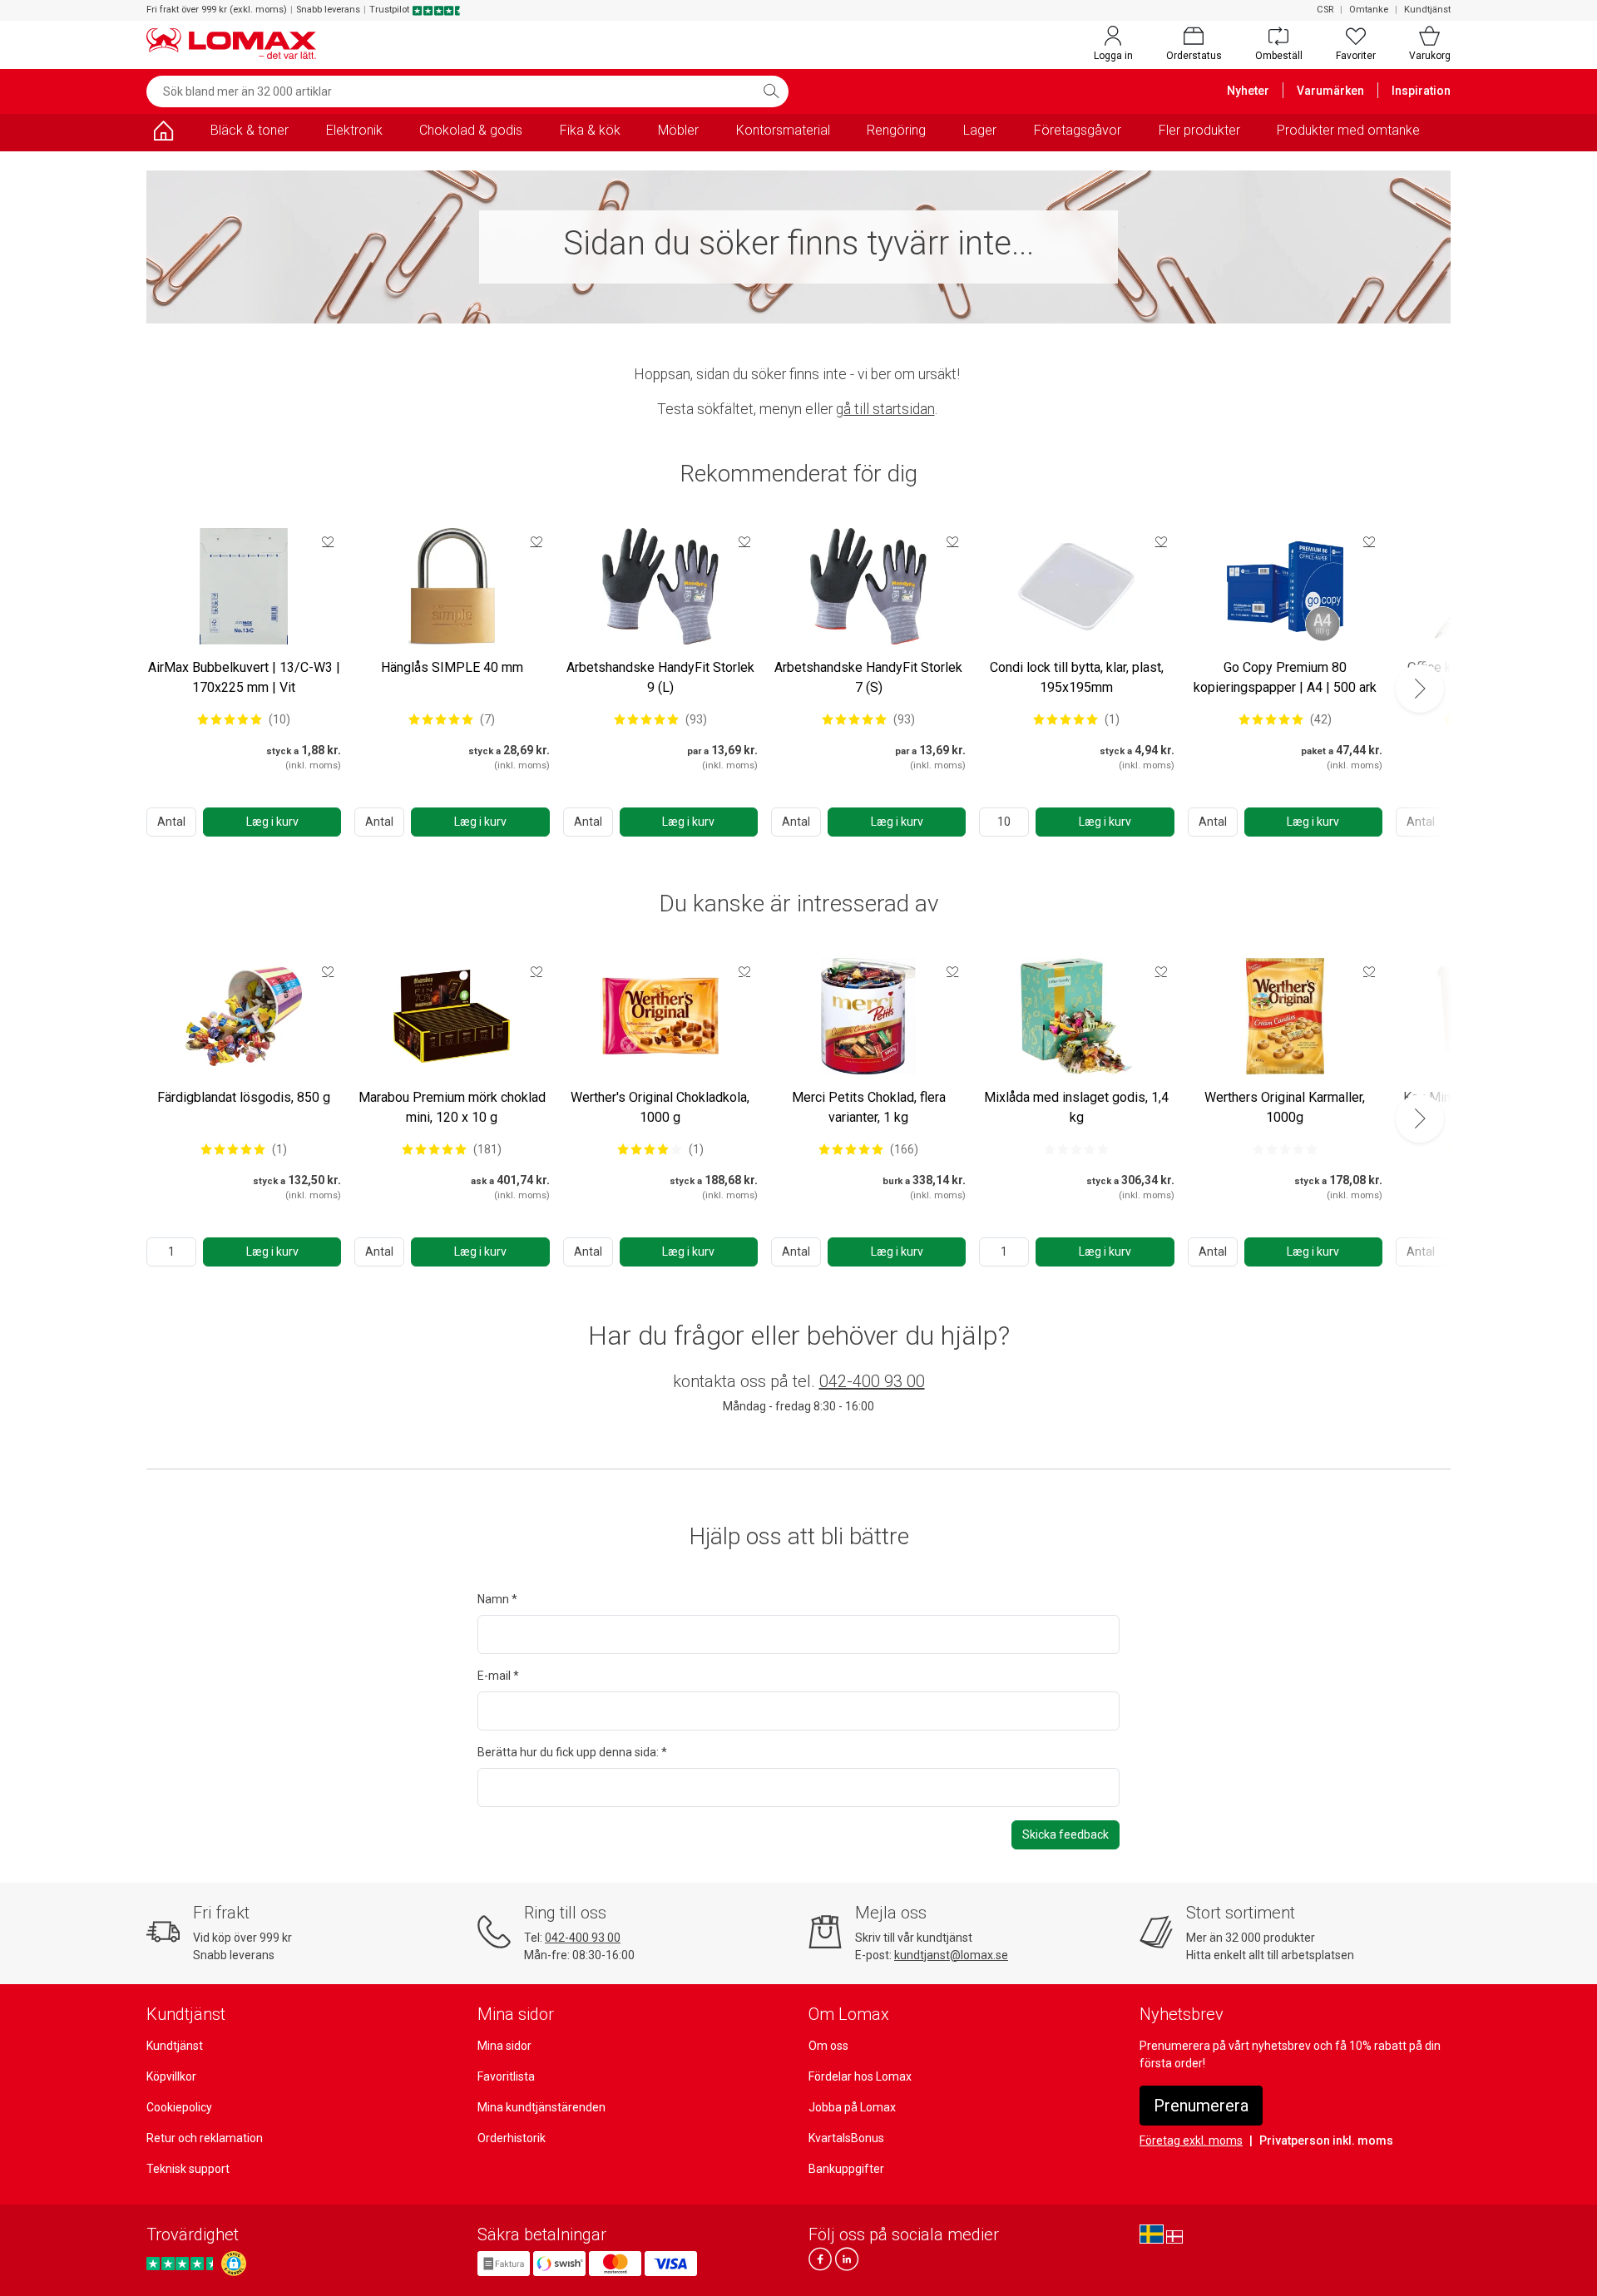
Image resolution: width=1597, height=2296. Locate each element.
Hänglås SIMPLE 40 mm (452, 667)
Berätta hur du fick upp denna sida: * (572, 1752)
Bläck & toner (250, 130)
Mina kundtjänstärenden (541, 2107)
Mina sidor (504, 2046)
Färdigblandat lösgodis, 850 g (244, 1097)
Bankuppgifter (846, 2169)
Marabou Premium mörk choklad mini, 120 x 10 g (452, 1107)
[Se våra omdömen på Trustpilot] (182, 2263)
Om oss (828, 2046)
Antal (171, 822)
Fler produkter (1199, 130)
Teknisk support (188, 2169)
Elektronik (354, 130)
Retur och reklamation (205, 2138)
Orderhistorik (512, 2138)
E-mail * (498, 1676)
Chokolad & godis (471, 130)
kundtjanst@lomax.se (951, 1955)
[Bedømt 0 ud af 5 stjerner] (1076, 1149)
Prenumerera (1201, 2106)
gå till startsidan (885, 409)
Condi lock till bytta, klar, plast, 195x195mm (1077, 677)
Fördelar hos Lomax (860, 2076)
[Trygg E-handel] (234, 2264)
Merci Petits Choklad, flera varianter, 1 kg (869, 1107)
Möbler (678, 130)
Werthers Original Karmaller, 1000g (1285, 1107)
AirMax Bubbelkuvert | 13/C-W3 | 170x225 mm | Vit (244, 677)
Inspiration (1421, 91)
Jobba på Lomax (852, 2107)
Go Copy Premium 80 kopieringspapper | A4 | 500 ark (1285, 677)
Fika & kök (590, 130)
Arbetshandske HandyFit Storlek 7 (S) (868, 677)
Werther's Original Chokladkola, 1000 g (660, 1107)
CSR (1325, 10)
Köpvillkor (171, 2076)
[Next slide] (1420, 689)
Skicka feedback (1065, 1834)
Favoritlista (506, 2076)
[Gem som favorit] (328, 541)
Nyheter (1248, 91)
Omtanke (1369, 10)
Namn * (497, 1599)
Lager (980, 130)
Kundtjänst (1427, 10)
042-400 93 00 (872, 1381)
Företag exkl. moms (1191, 2140)
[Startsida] (163, 133)
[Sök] (771, 91)
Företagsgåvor (1078, 130)
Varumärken (1330, 91)
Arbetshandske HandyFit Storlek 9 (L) (660, 677)
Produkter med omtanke (1348, 130)
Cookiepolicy (179, 2107)
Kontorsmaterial (783, 130)
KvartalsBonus (846, 2138)
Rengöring (896, 130)
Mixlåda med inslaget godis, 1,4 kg (1076, 1107)
